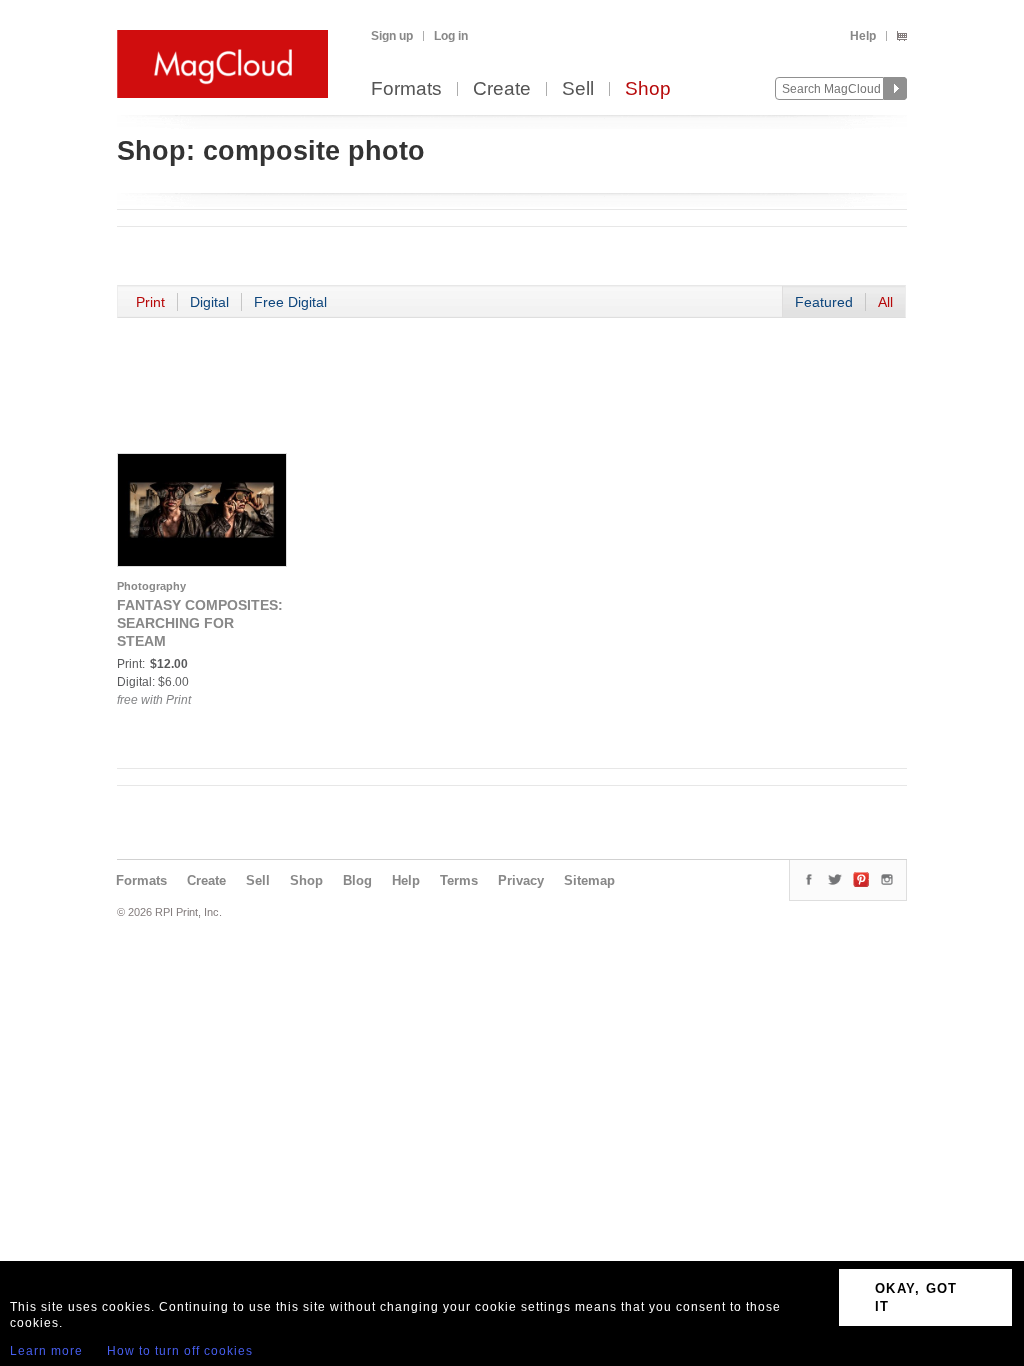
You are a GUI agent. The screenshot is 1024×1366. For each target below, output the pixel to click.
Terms (459, 880)
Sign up (392, 36)
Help (863, 36)
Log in (451, 36)
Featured (824, 302)
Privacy (521, 880)
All (885, 302)
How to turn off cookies (180, 1351)
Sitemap (589, 880)
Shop (648, 89)
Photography (151, 586)
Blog (357, 880)
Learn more (46, 1351)
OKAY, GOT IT (916, 1297)
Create (502, 89)
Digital (209, 302)
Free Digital (290, 302)
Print (150, 302)
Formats (406, 89)
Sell (578, 89)
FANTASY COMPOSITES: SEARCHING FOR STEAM (200, 623)
